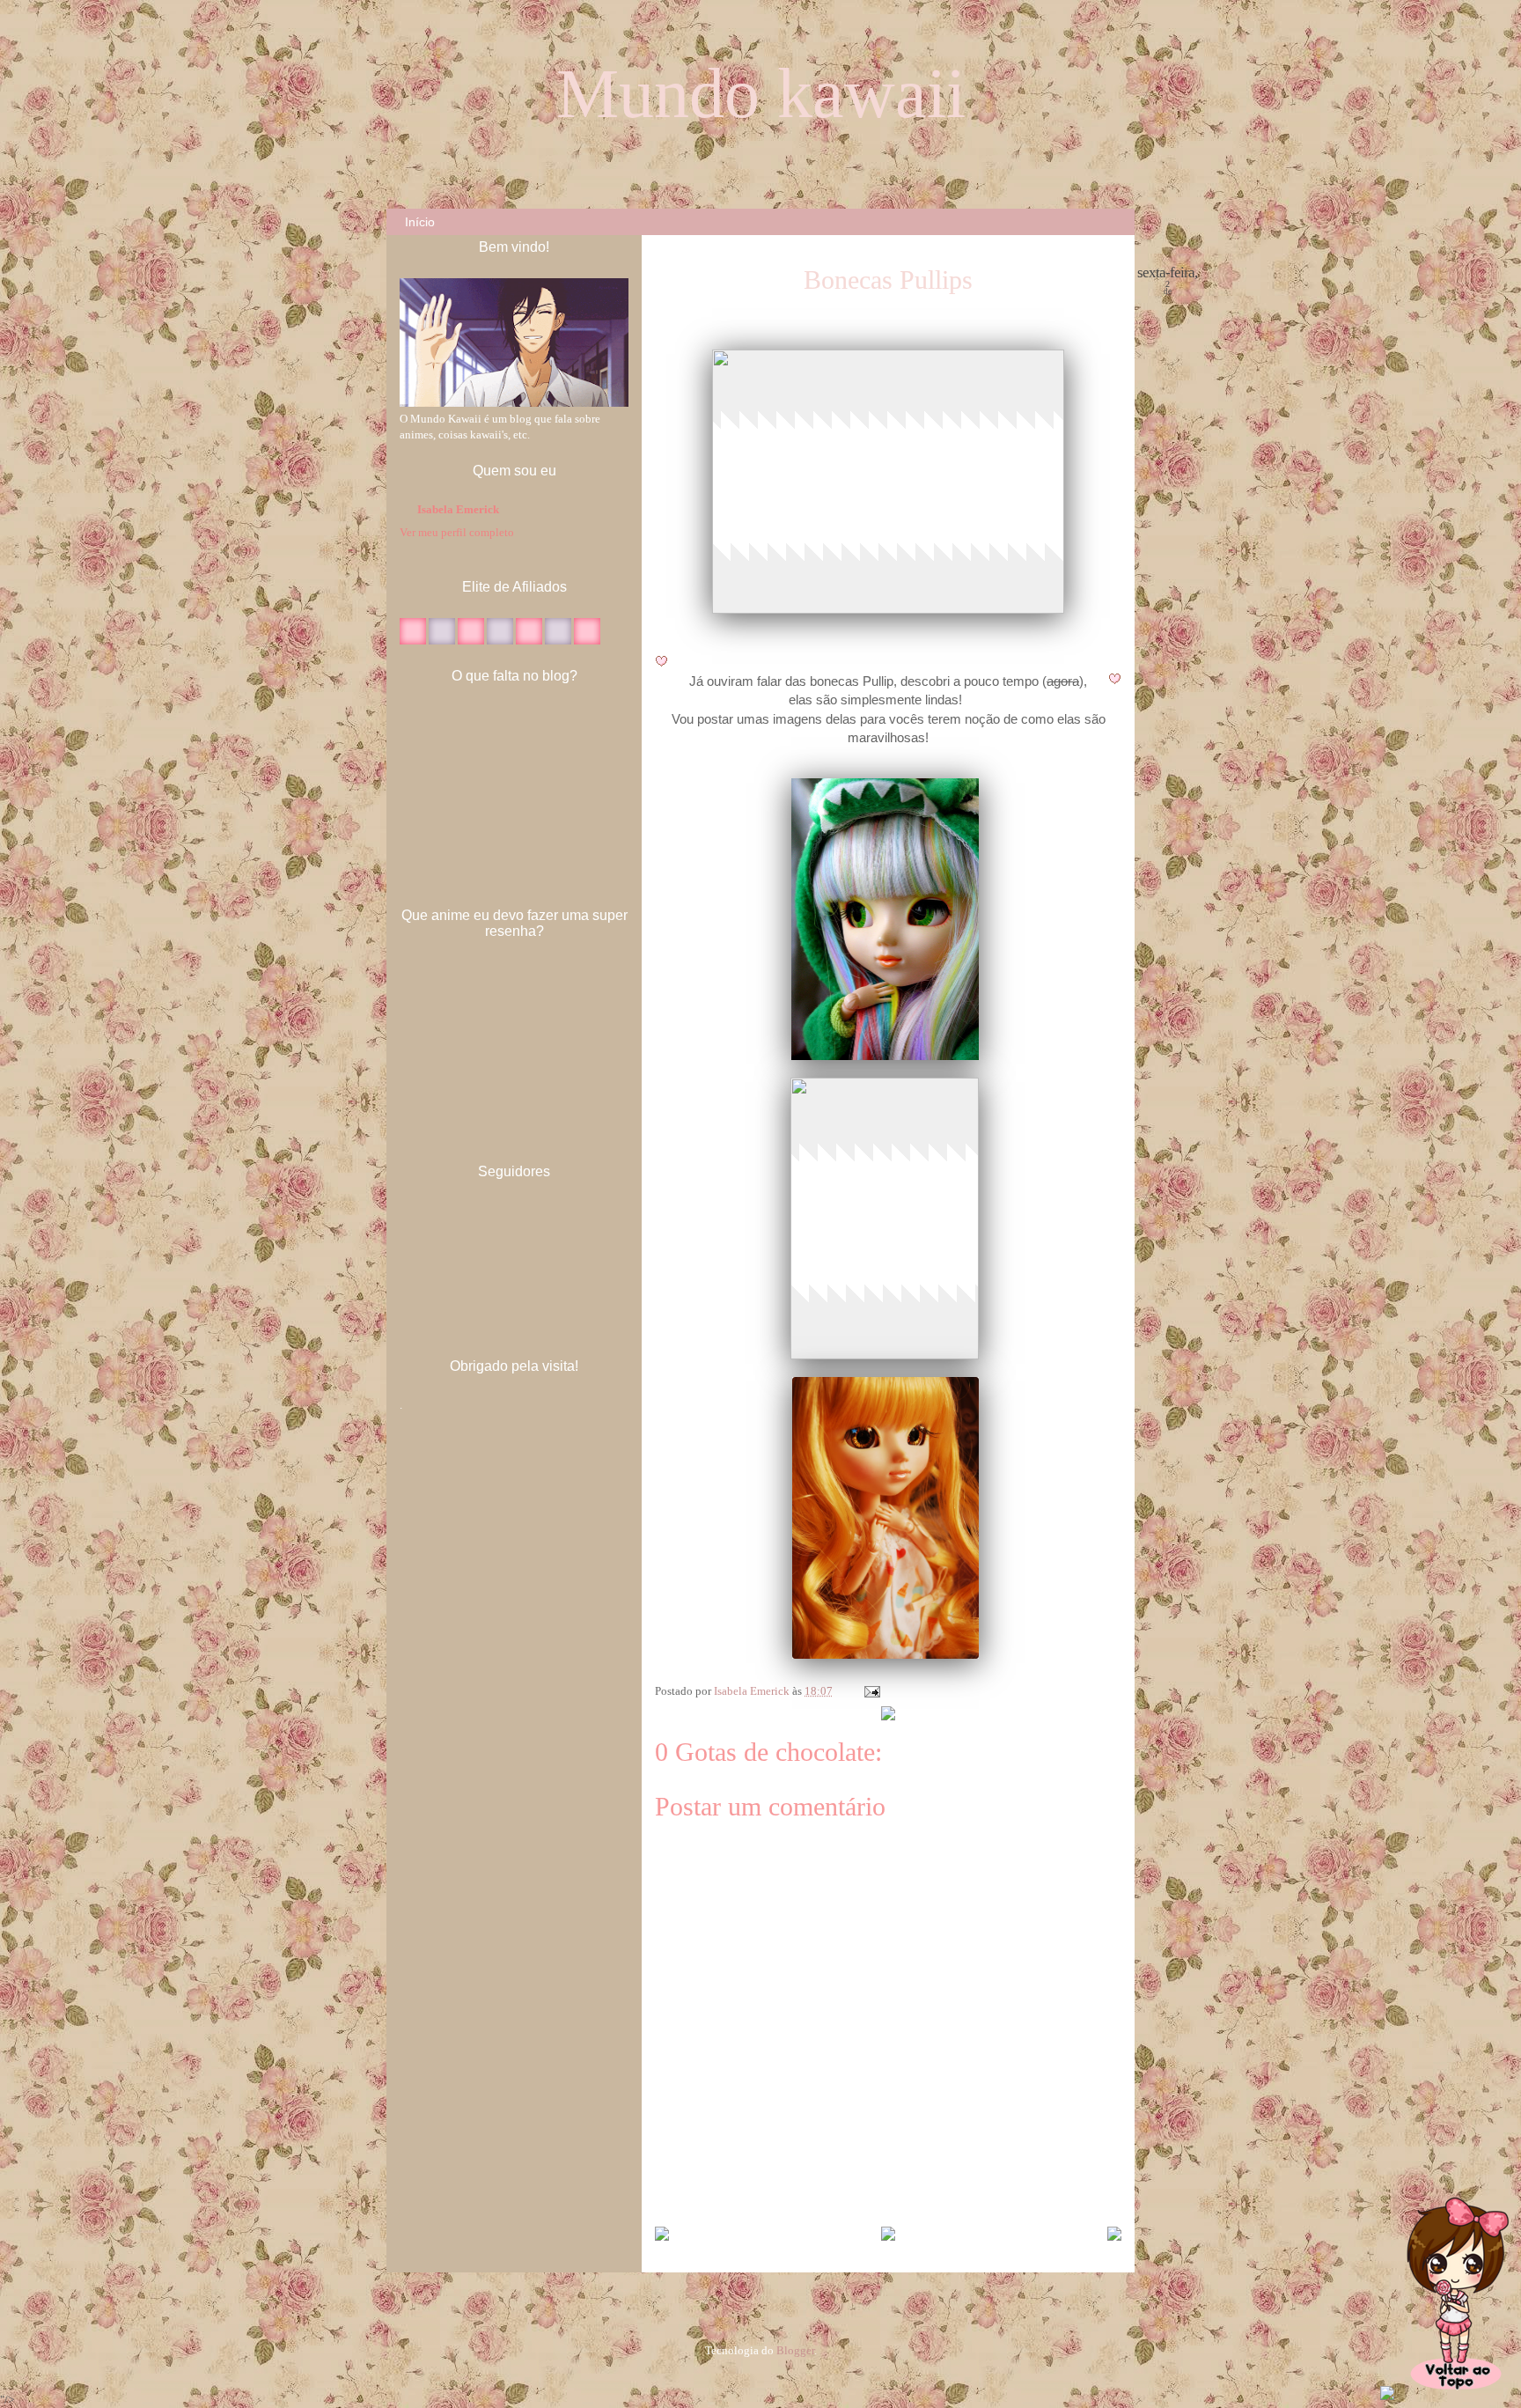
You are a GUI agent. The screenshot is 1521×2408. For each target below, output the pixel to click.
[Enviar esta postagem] (871, 1691)
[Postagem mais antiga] (1114, 2235)
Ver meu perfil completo (457, 532)
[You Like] (413, 641)
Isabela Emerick (753, 1691)
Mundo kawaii (761, 93)
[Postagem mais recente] (662, 2235)
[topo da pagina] (1455, 2396)
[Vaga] (471, 641)
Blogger (795, 2350)
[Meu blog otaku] (442, 641)
